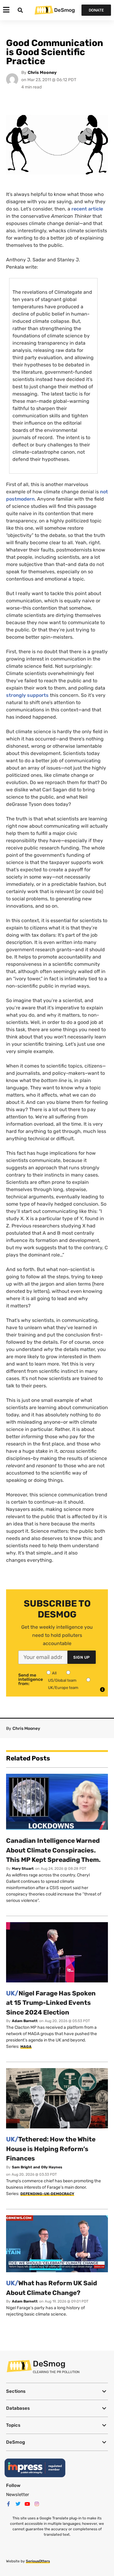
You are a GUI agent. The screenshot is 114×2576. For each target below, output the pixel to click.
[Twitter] (18, 2504)
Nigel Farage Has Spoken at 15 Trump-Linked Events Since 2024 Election (51, 2003)
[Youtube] (27, 2504)
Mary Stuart (23, 1869)
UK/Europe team (63, 1688)
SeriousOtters (38, 2561)
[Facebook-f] (9, 2504)
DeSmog (64, 10)
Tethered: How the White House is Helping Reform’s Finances (51, 2149)
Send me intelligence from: (31, 1680)
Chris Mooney (42, 73)
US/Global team (62, 1680)
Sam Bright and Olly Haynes (37, 2167)
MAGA (26, 2047)
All (54, 1673)
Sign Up (82, 1657)
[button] (57, 2391)
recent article (87, 209)
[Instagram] (37, 2504)
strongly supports (27, 695)
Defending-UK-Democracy (47, 2194)
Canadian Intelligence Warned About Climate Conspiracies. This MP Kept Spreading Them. (53, 1850)
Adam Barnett (25, 2021)
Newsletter (18, 2495)
